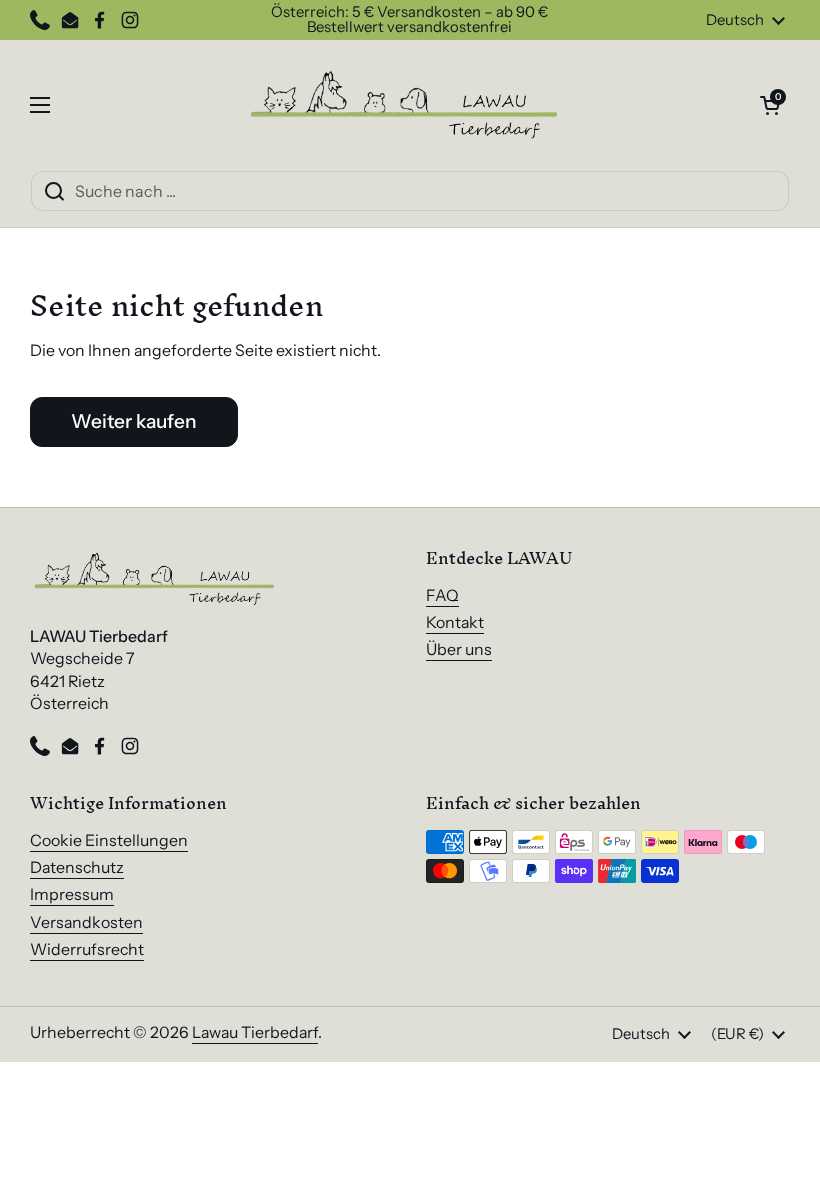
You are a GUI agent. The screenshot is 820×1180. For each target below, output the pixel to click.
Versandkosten (86, 922)
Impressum (72, 894)
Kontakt (455, 622)
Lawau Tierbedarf (255, 1032)
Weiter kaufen (134, 421)
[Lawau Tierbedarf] (405, 105)
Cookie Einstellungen (109, 840)
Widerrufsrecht (87, 949)
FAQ (442, 595)
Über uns (459, 649)
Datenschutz (77, 867)
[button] (770, 105)
